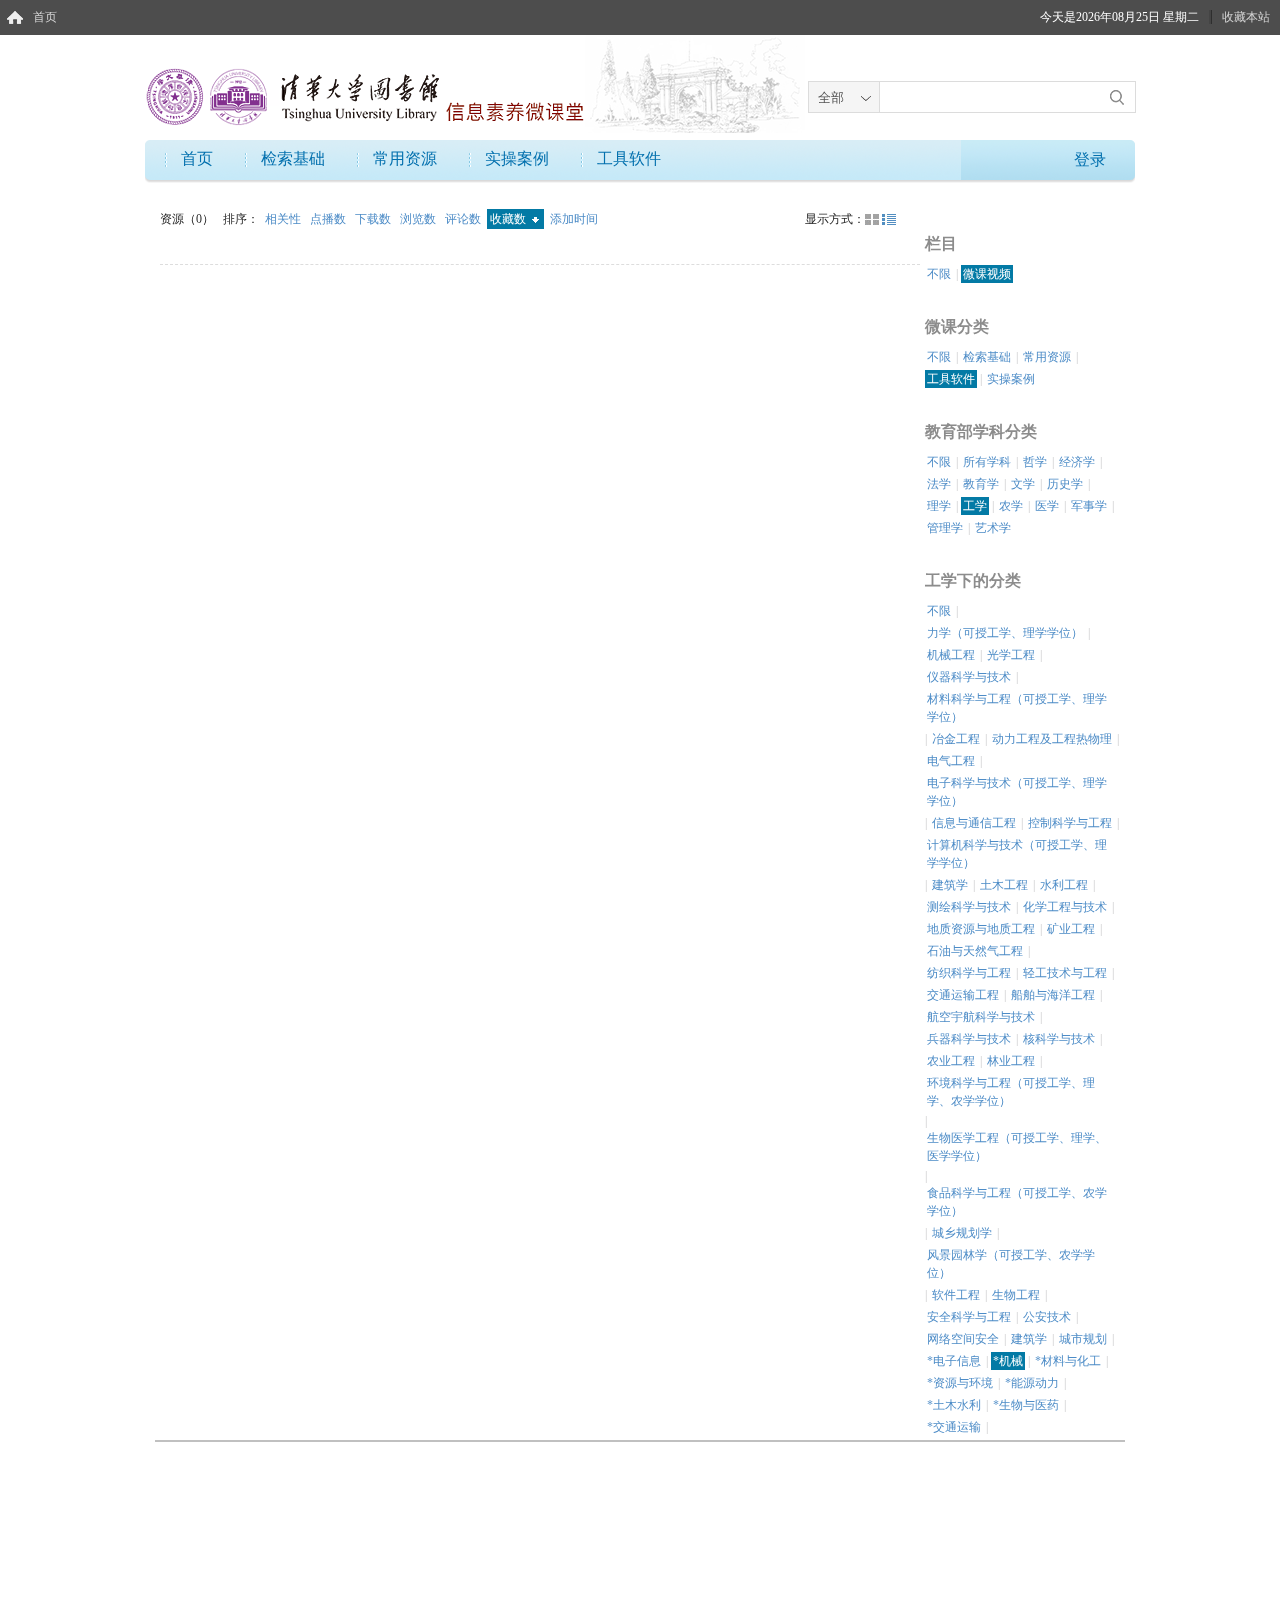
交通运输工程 (963, 995)
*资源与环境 (960, 1383)
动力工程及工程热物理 (1052, 739)
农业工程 (951, 1061)
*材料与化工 (1068, 1361)
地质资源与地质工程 (981, 929)
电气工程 (951, 761)
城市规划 (1083, 1339)
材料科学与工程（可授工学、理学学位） (1017, 708)
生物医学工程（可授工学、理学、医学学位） (1017, 1147)
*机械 (1008, 1361)
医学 (1047, 506)
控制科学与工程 (1070, 823)
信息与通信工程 (974, 823)
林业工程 (1011, 1061)
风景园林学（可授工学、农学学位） (1011, 1264)
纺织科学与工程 (969, 973)
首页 (45, 17)
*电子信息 (954, 1361)
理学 (939, 506)
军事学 (1089, 506)
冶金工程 (956, 739)
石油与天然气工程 (975, 951)
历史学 (1065, 484)
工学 (975, 506)
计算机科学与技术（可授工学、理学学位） (1017, 854)
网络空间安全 (963, 1339)
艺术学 (993, 528)
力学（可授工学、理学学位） (1005, 633)
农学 (1011, 506)
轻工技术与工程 (1065, 973)
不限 (939, 274)
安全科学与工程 (969, 1317)
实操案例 (517, 158)
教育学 (981, 484)
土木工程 (1004, 885)
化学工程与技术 (1065, 907)
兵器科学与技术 (969, 1039)
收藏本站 (1246, 17)
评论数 (464, 219)
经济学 (1077, 462)
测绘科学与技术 (969, 907)
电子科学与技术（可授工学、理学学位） (1017, 792)
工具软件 (629, 158)
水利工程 (1064, 885)
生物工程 (1016, 1295)
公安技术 (1047, 1317)
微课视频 (987, 274)
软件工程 (956, 1295)
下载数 (374, 219)
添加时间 (574, 219)
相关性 (284, 219)
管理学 (945, 528)
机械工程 (951, 655)
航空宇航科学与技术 (981, 1017)
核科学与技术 (1059, 1039)
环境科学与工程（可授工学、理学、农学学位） (1011, 1092)
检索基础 (293, 158)
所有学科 (987, 462)
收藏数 (509, 219)
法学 (939, 484)
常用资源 (405, 158)
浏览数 (419, 219)
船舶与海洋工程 (1053, 995)
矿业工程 (1071, 929)
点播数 (329, 219)
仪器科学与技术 (969, 677)
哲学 (1035, 462)
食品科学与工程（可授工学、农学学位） (1017, 1202)
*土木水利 (954, 1405)
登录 (1090, 159)
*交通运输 (954, 1427)
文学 (1023, 484)
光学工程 (1011, 655)
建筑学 (950, 885)
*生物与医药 (1026, 1405)
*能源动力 (1032, 1383)
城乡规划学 (962, 1233)
